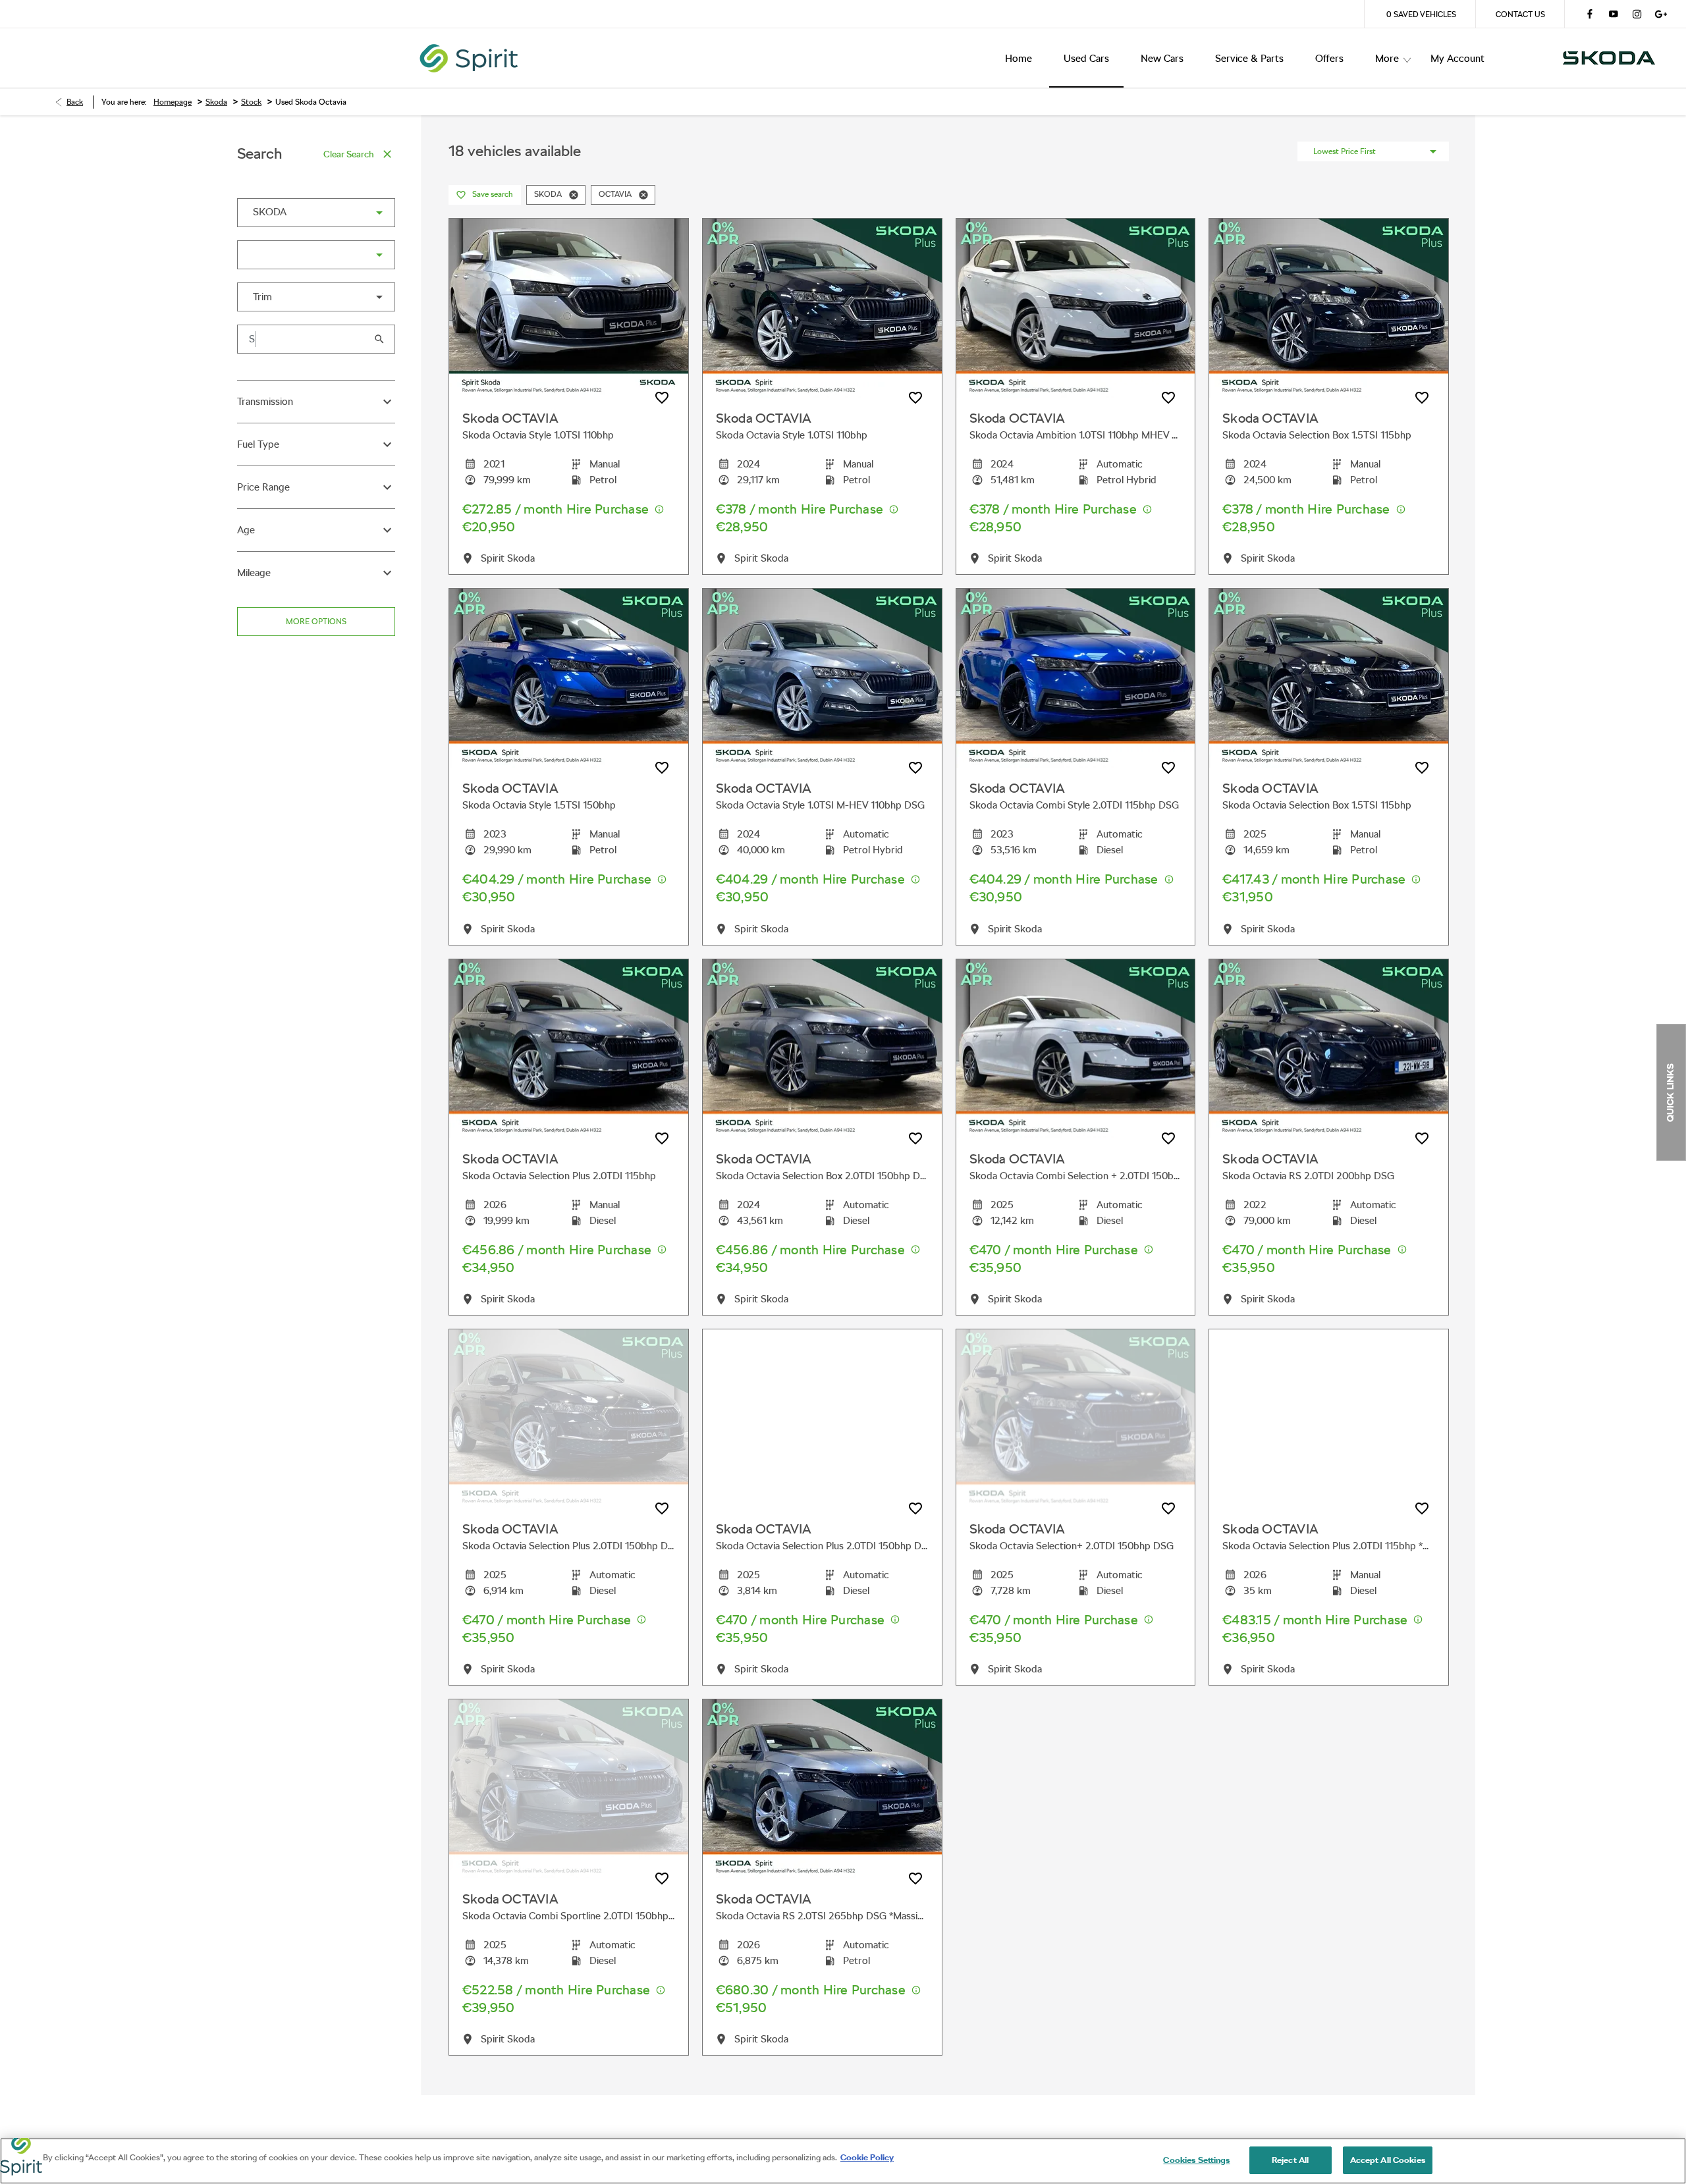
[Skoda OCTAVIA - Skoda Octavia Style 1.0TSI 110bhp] (569, 308)
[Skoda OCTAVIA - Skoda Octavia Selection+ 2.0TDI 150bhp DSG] (1076, 1419)
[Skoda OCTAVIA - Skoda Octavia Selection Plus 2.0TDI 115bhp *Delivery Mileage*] (1329, 1419)
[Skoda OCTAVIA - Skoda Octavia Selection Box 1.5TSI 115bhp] (1329, 308)
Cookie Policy (867, 2157)
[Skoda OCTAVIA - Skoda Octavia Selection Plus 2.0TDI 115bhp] (569, 1049)
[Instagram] (1637, 14)
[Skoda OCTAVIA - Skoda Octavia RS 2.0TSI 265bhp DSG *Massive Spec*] (822, 1789)
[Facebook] (1590, 14)
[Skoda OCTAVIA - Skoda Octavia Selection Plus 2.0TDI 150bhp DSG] (569, 1419)
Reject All (1290, 2160)
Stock (251, 102)
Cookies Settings (1196, 2160)
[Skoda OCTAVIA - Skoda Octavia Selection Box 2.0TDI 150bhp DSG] (822, 1049)
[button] (358, 213)
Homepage (173, 102)
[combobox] (316, 213)
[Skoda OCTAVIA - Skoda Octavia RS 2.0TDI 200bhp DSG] (1329, 1049)
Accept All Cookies (1388, 2160)
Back (75, 102)
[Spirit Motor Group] (856, 58)
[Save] (662, 398)
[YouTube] (1614, 14)
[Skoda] (1609, 58)
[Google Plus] (1661, 14)
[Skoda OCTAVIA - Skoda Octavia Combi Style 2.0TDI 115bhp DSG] (1076, 678)
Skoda (216, 102)
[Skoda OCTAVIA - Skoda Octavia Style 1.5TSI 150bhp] (569, 678)
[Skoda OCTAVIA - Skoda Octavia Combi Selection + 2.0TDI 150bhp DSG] (1076, 1049)
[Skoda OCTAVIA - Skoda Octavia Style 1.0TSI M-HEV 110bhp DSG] (822, 678)
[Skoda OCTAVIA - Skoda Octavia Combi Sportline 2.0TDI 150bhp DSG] (569, 1789)
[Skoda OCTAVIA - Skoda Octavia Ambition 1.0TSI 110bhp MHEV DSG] (1076, 308)
